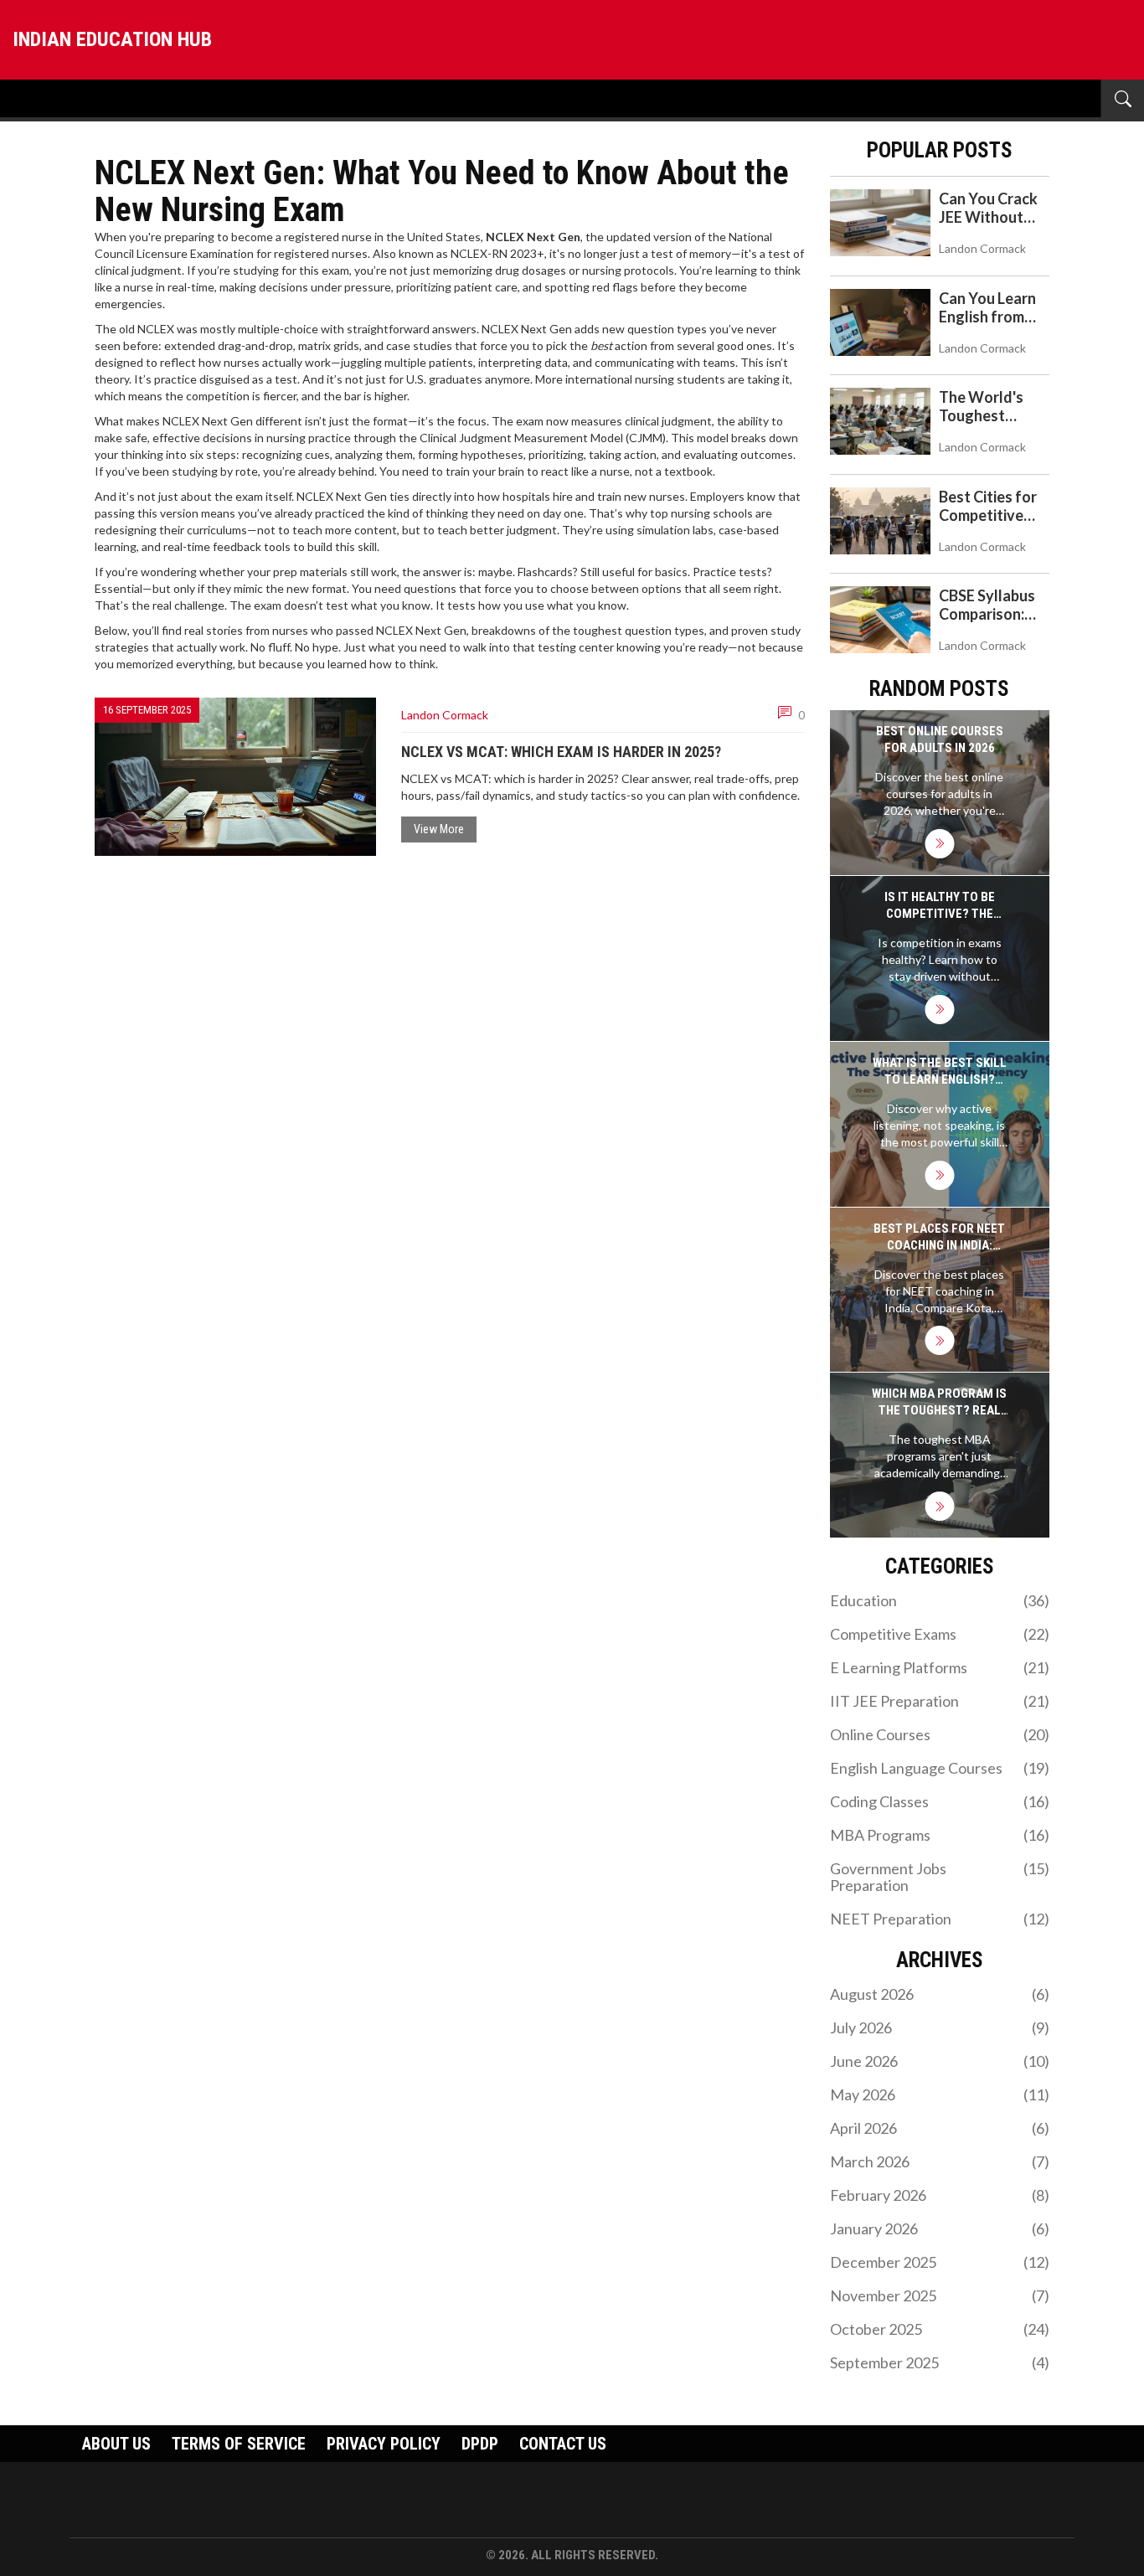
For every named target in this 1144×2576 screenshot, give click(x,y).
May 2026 (940, 2094)
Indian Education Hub (112, 39)
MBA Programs (940, 1835)
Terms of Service (239, 2444)
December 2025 (940, 2262)
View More (439, 829)
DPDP (480, 2444)
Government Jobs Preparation (940, 1877)
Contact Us (563, 2444)
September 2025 (940, 2362)
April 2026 (940, 2128)
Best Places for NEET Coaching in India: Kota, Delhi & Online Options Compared (939, 1237)
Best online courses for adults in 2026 (940, 739)
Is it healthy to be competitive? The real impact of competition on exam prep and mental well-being (939, 906)
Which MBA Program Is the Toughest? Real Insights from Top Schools (939, 1402)
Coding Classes (940, 1801)
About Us (116, 2444)
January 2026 (940, 2228)
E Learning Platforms (940, 1667)
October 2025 (940, 2329)
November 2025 (940, 2295)
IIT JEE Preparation (940, 1701)
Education (940, 1600)
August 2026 (940, 1994)
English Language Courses (940, 1768)
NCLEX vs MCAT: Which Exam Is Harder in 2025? (561, 752)
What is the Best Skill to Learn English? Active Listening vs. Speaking (940, 1072)
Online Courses (940, 1734)
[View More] (939, 844)
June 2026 (940, 2061)
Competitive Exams (940, 1634)
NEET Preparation (940, 1919)
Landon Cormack (445, 715)
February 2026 (940, 2195)
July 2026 (940, 2027)
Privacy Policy (384, 2444)
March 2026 (940, 2161)
